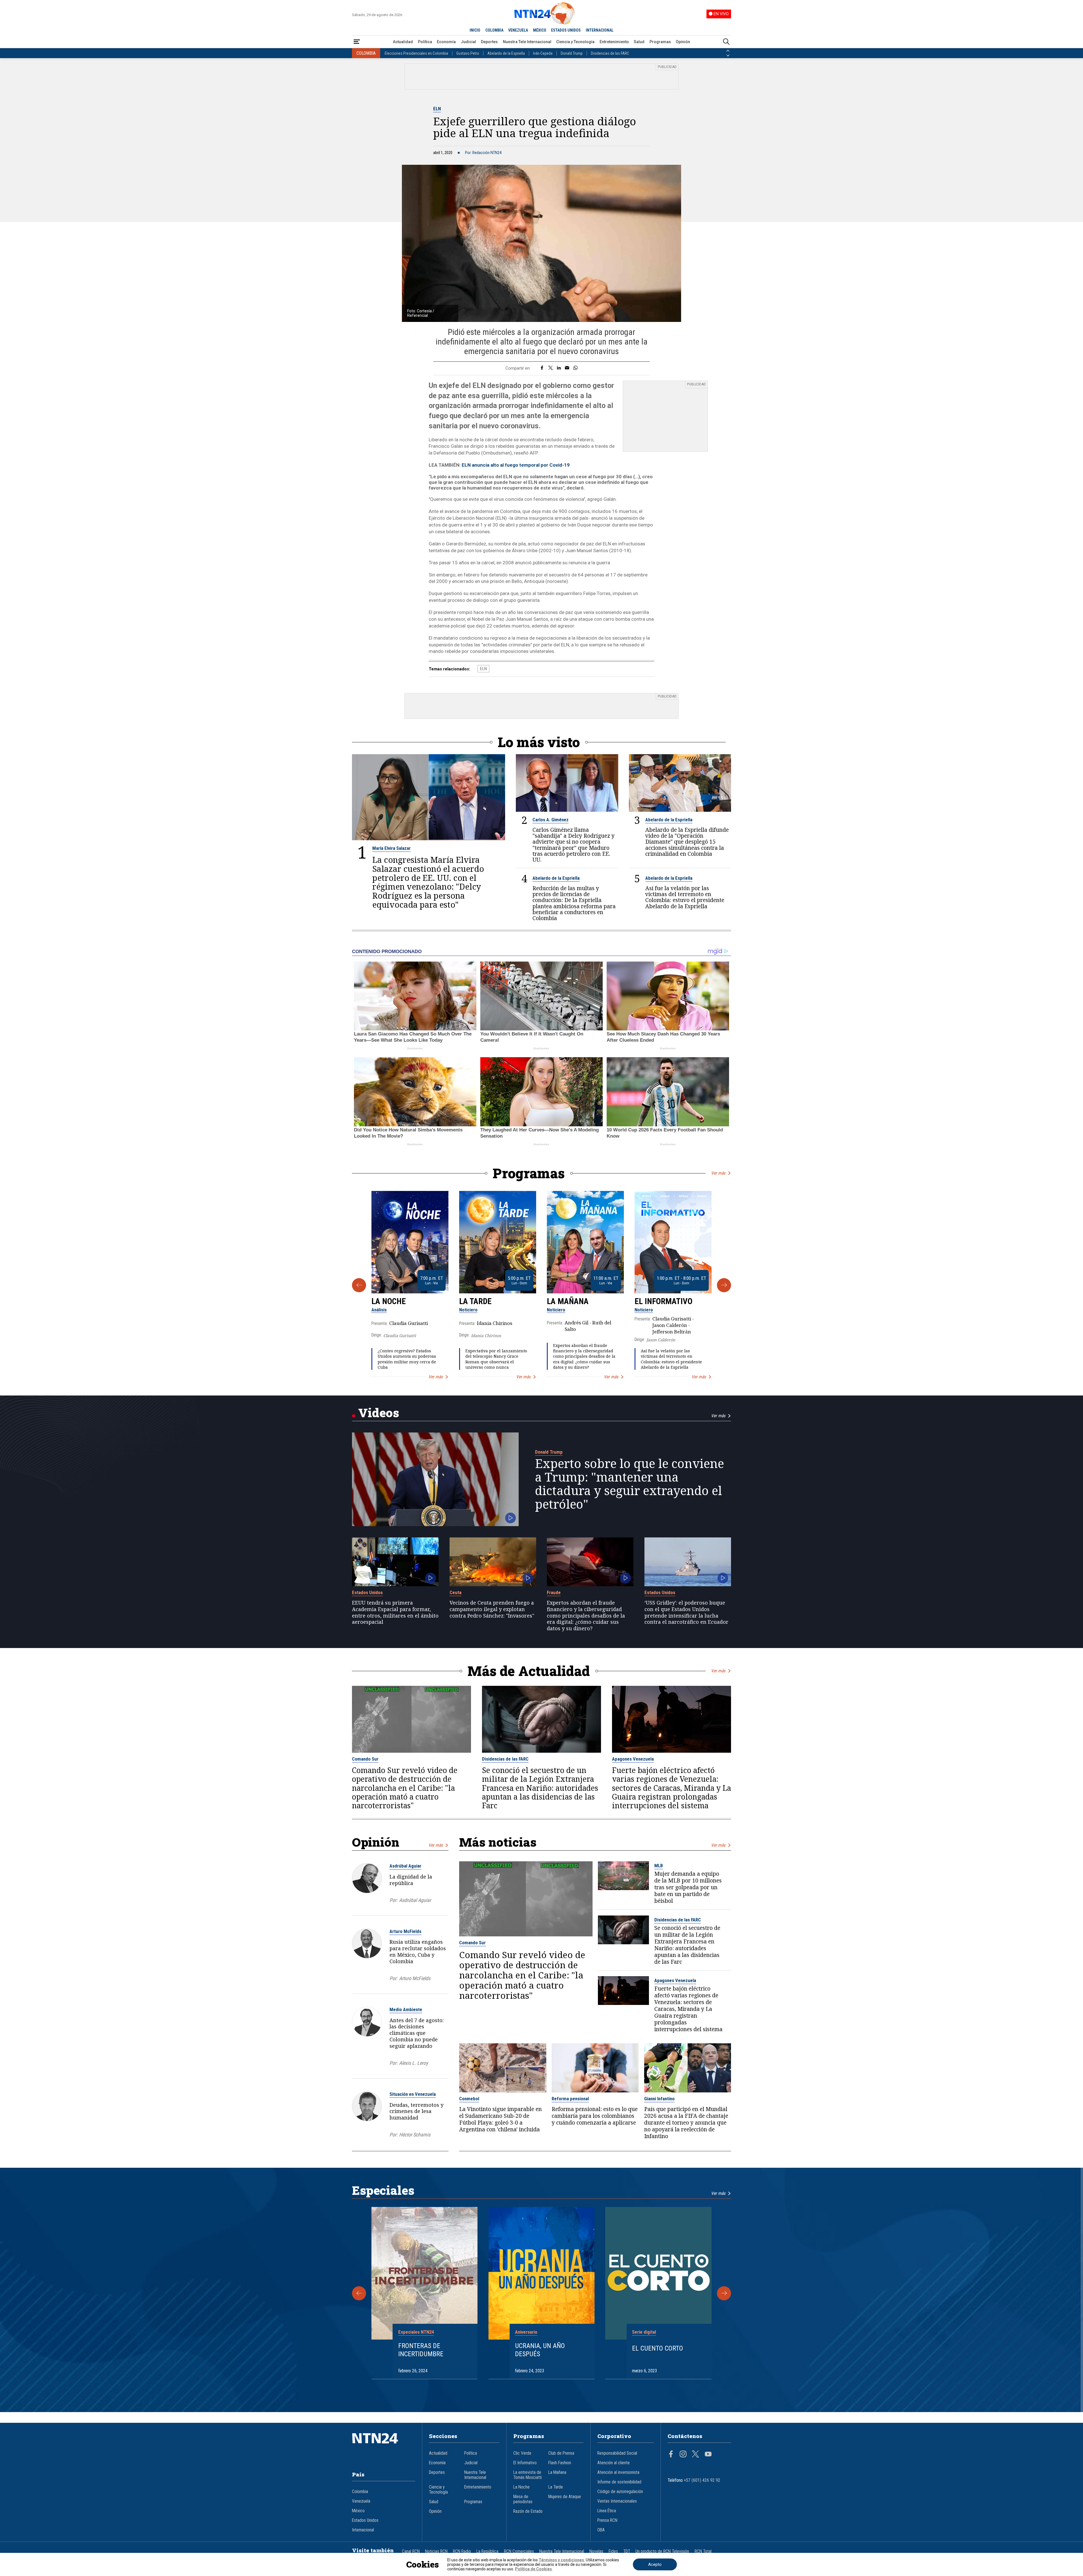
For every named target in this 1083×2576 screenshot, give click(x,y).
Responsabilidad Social (617, 2453)
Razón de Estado (528, 2511)
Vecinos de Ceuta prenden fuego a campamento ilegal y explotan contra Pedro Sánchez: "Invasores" (492, 1609)
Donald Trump (572, 53)
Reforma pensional (570, 2099)
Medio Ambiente (406, 2009)
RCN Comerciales (519, 2551)
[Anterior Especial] (359, 2293)
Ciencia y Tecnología (575, 42)
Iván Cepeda (543, 53)
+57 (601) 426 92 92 (702, 2480)
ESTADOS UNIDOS (566, 30)
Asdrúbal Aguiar (405, 1866)
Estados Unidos (367, 1592)
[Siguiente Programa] (724, 1285)
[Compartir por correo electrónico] (567, 368)
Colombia (360, 2492)
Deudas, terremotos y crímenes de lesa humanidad (416, 2111)
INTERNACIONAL (600, 30)
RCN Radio (462, 2551)
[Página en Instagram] (683, 2455)
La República (487, 2551)
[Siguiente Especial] (724, 2293)
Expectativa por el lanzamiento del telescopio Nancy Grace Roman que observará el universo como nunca (496, 1359)
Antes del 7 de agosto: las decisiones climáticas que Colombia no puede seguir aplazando (417, 2033)
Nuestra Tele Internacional (527, 42)
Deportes (489, 42)
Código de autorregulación (620, 2492)
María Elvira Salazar (391, 848)
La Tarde (475, 1301)
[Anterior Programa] (359, 1285)
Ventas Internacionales (617, 2501)
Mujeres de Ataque (565, 2497)
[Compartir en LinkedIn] (559, 368)
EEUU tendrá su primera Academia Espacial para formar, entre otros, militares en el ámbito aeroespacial (395, 1612)
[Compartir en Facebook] (542, 368)
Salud (639, 42)
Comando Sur (365, 1759)
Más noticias (498, 1842)
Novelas (596, 2551)
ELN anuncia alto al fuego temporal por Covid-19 (516, 465)
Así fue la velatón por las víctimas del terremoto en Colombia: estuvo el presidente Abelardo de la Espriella (685, 897)
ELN (437, 109)
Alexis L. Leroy (413, 2063)
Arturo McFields (405, 1931)
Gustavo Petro (468, 53)
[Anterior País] (728, 51)
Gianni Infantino (659, 2099)
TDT (627, 2551)
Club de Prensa (561, 2453)
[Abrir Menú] (357, 42)
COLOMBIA (494, 30)
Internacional (363, 2530)
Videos (379, 1413)
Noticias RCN (436, 2551)
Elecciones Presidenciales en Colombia (416, 53)
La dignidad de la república (411, 1880)
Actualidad (403, 42)
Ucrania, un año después (540, 2350)
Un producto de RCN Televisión (662, 2551)
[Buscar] (726, 42)
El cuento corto (658, 2348)
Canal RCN (411, 2551)
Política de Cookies (533, 2569)
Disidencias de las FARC (610, 53)
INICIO (475, 30)
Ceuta (455, 1592)
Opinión (683, 42)
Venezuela (361, 2501)
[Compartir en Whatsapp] (575, 368)
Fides (613, 2551)
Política (425, 42)
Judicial (468, 42)
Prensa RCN (607, 2520)
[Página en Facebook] (671, 2455)
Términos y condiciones (561, 2560)
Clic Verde (522, 2453)
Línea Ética (607, 2511)
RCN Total (703, 2551)
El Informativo (663, 1301)
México (358, 2511)
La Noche (389, 1301)
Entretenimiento (614, 42)
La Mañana (568, 1301)
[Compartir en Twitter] (551, 368)
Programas (660, 42)
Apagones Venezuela (633, 1759)
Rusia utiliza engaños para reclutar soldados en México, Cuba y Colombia (418, 1951)
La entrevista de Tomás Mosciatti (528, 2475)
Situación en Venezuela (413, 2094)
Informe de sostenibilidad (619, 2482)
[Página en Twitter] (695, 2455)
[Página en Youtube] (708, 2455)
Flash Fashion (560, 2463)
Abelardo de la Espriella (506, 53)
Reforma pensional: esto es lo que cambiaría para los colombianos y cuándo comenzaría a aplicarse (595, 2116)
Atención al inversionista (618, 2472)
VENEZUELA (518, 30)
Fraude (554, 1592)
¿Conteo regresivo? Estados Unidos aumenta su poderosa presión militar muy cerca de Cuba (407, 1359)
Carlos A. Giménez (551, 820)
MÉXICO (540, 30)
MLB (659, 1866)
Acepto (655, 2564)
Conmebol (469, 2099)
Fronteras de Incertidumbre (421, 2350)
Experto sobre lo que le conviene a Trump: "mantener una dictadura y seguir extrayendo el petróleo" (629, 1484)
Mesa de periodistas (523, 2499)
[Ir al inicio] (384, 2447)
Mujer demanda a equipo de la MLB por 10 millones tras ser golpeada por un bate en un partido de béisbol (688, 1887)
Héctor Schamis (415, 2135)
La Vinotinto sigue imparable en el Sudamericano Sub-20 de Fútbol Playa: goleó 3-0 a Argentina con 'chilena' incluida (500, 2119)
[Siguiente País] (728, 56)
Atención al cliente (614, 2463)
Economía (446, 42)
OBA (601, 2530)
